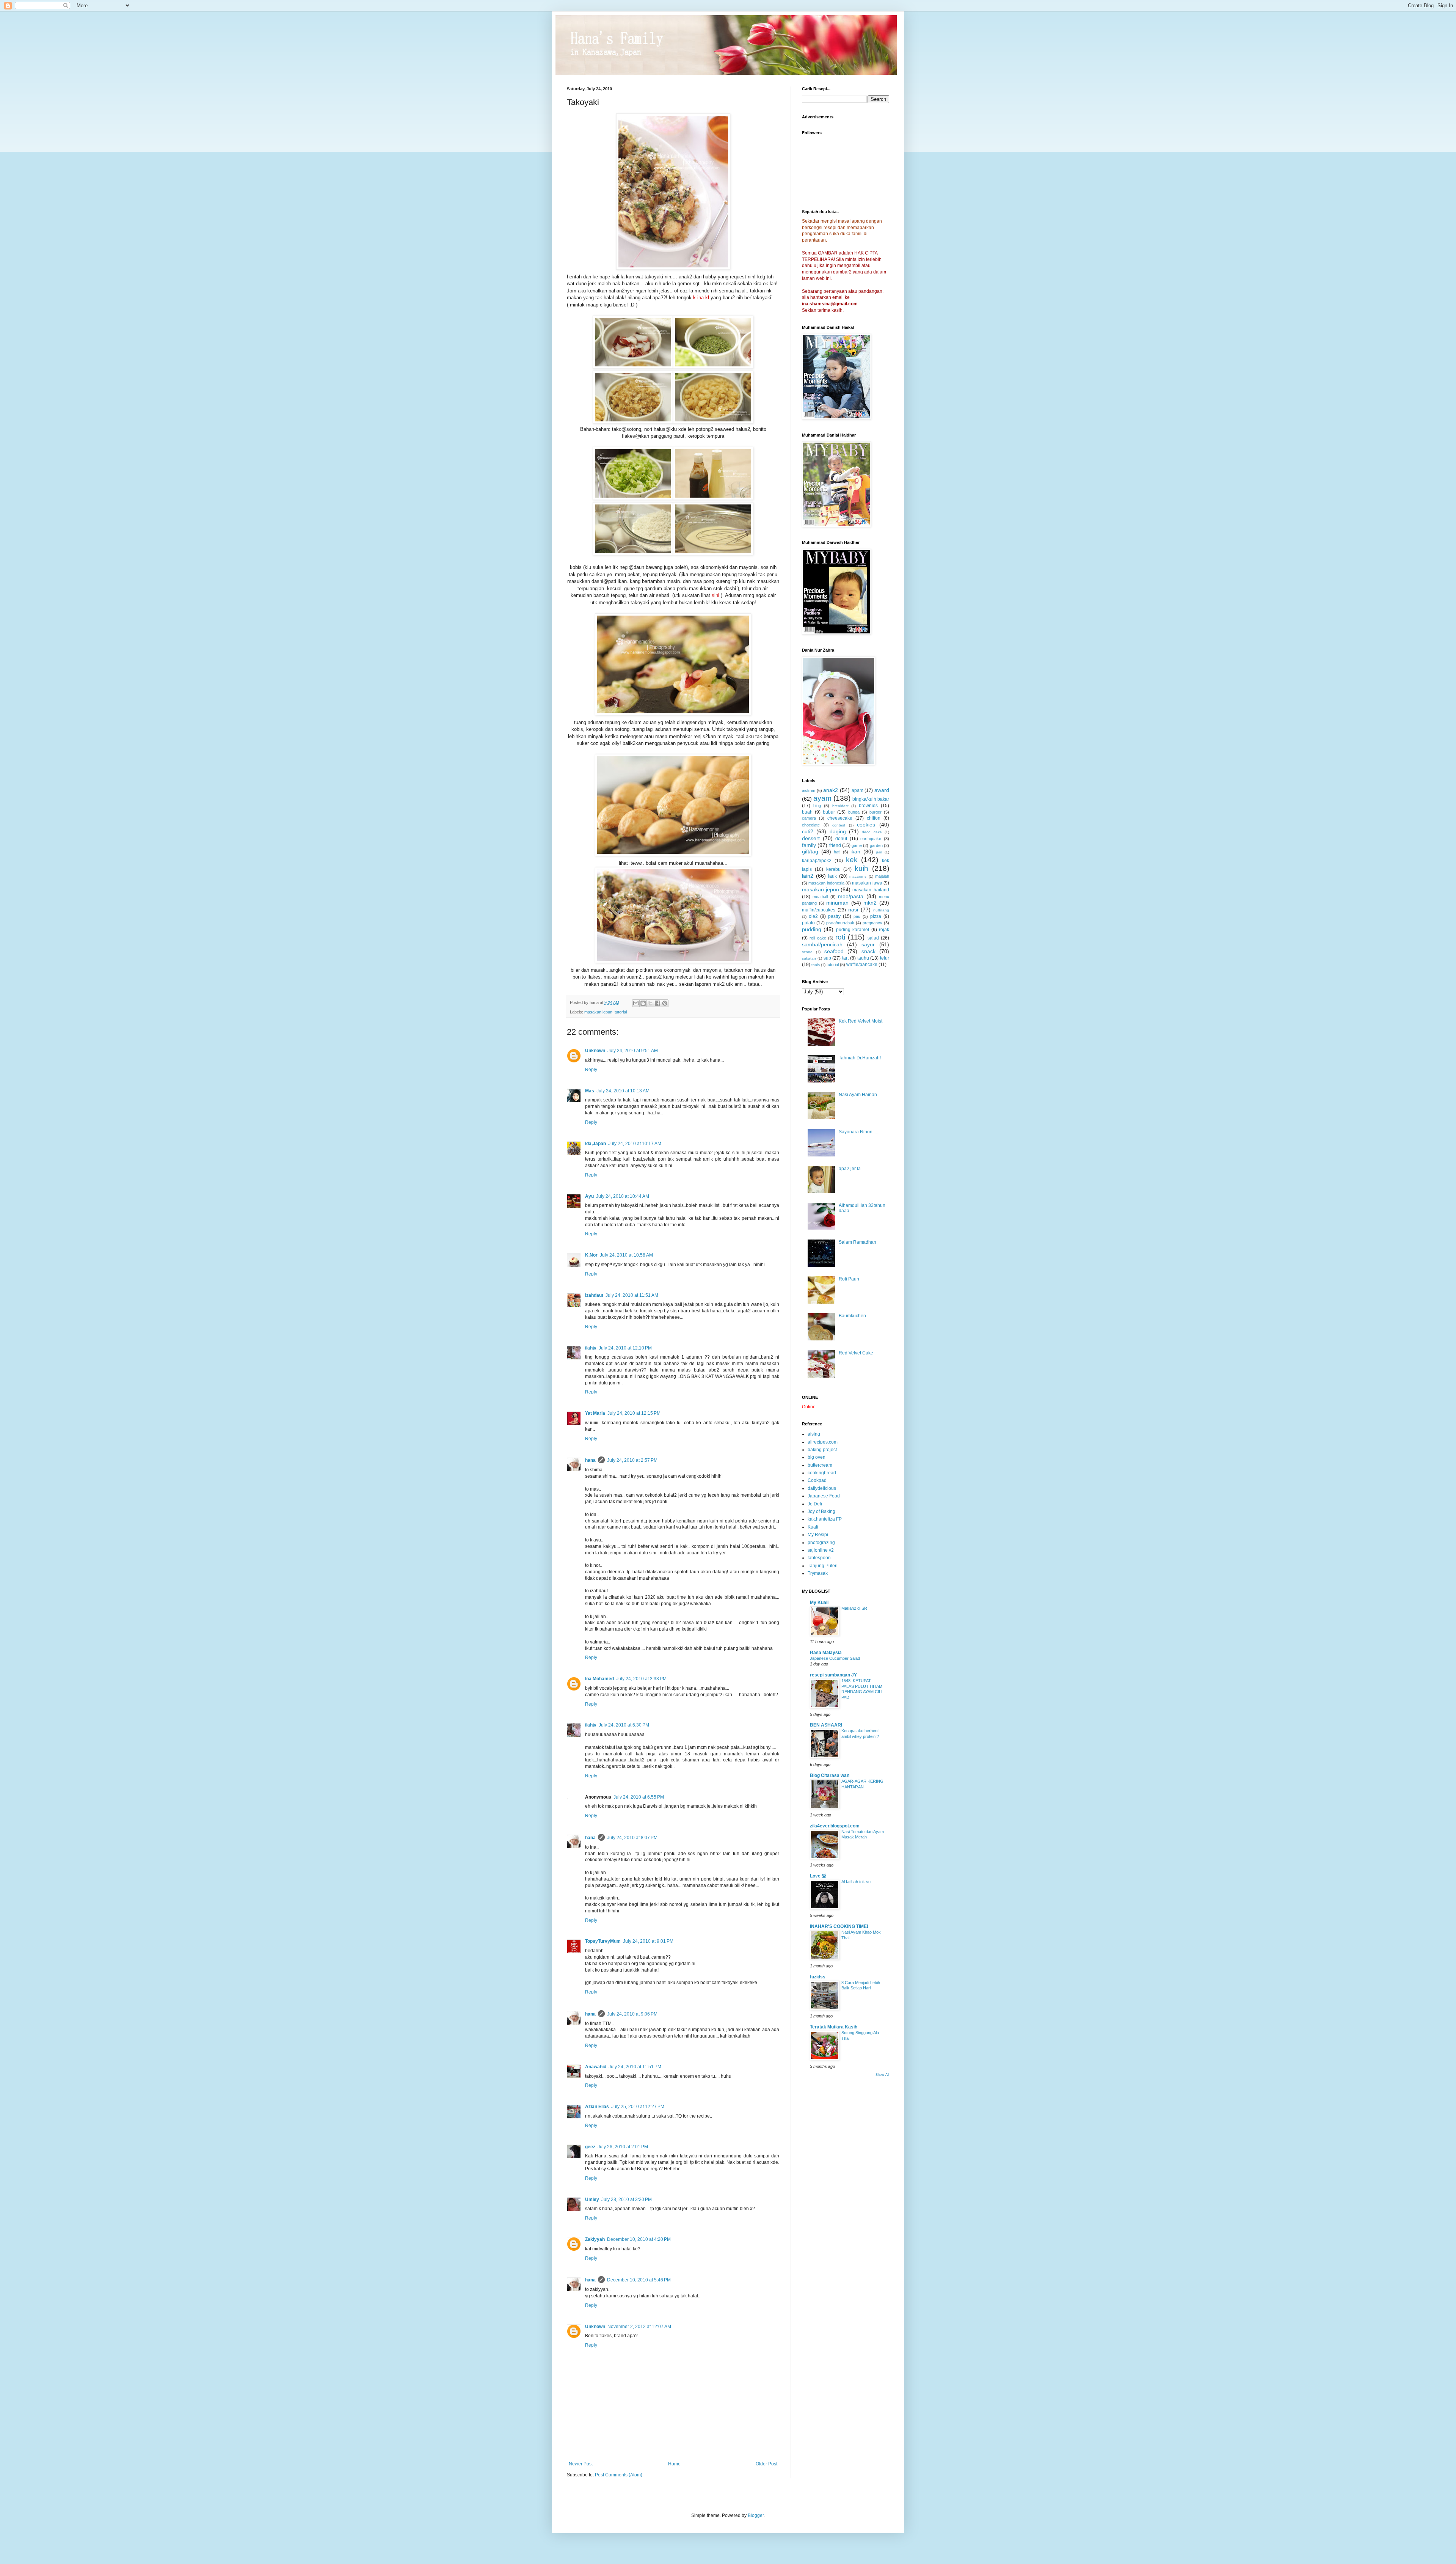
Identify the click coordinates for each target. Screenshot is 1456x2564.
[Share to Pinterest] (665, 1003)
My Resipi (818, 1535)
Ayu (589, 1196)
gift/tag (810, 852)
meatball (820, 897)
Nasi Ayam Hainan (858, 1095)
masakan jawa (867, 883)
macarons (858, 876)
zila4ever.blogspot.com (835, 1826)
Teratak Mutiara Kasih (834, 2027)
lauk (832, 876)
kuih (861, 868)
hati (837, 852)
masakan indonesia (826, 883)
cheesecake (840, 818)
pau (857, 916)
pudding (812, 929)
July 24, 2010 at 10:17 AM (635, 1144)
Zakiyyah (595, 2239)
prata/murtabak (840, 923)
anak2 (831, 790)
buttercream (820, 1465)
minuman (837, 903)
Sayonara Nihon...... (859, 1132)
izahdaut (594, 1295)
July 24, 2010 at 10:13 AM (623, 1091)
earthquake (871, 839)
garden (876, 845)
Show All (882, 2075)
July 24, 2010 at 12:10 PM (625, 1348)
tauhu (863, 958)
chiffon (874, 818)
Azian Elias (597, 2107)
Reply (591, 1070)
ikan (855, 852)
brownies (868, 806)
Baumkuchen (852, 1316)
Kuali (813, 1527)
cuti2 (808, 831)
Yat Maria (595, 1413)
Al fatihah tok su (856, 1882)
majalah (882, 876)
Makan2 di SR (854, 1608)
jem (879, 852)
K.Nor (591, 1255)
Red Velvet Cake (856, 1353)
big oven (817, 1457)
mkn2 (870, 903)
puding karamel (853, 930)
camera (809, 818)
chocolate (811, 825)
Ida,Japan (595, 1144)
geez (590, 2147)
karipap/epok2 (817, 861)
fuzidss (818, 1977)
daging (838, 831)
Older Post (766, 2464)
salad (873, 938)
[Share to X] (650, 1003)
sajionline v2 (821, 1550)
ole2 (813, 916)
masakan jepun (598, 1012)
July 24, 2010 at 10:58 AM (626, 1255)
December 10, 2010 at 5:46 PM (639, 2280)
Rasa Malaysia (826, 1653)
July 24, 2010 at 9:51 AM (633, 1051)
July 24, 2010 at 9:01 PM (648, 1941)
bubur (829, 812)
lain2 (808, 876)
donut (841, 839)
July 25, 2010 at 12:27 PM (638, 2107)
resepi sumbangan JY (833, 1675)
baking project (822, 1450)
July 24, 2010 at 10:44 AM (623, 1196)
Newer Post (581, 2464)
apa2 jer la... (851, 1169)
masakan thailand (871, 890)
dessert (811, 838)
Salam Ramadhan (857, 1242)
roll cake (818, 938)
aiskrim (809, 790)
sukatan (809, 958)
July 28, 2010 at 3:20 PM (627, 2200)
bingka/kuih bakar (871, 799)
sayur (868, 944)
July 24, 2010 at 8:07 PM (632, 1838)
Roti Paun (849, 1279)
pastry (834, 916)
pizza (876, 916)
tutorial (621, 1012)
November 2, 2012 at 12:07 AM (639, 2327)
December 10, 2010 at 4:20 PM (639, 2239)
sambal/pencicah (822, 944)
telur (885, 958)
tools (816, 965)
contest (839, 825)
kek (852, 860)
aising (814, 1434)
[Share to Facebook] (657, 1003)
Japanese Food (824, 1496)
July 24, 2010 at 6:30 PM (624, 1725)
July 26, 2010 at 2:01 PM (623, 2147)
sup (827, 958)
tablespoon (819, 1558)
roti (840, 937)
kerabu (833, 869)
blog (817, 806)
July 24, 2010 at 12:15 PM (634, 1413)
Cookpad (817, 1480)
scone (807, 952)
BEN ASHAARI (826, 1725)
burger (875, 812)
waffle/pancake (862, 965)
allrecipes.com (823, 1442)
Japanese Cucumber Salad (835, 1658)
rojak (884, 930)
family (809, 845)
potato (808, 923)
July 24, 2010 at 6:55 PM (639, 1797)
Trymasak (818, 1573)
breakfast (840, 806)
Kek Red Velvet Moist (861, 1021)
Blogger (756, 2515)
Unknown (595, 1051)
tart (845, 958)
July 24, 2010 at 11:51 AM (632, 1295)
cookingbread (822, 1473)
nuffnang (881, 910)
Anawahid (596, 2067)
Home (674, 2464)
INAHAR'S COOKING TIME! (839, 1926)
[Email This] (636, 1003)
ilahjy (591, 1348)
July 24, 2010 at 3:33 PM (641, 1679)
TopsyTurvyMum (603, 1941)
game (857, 845)
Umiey (592, 2200)
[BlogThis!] (643, 1003)
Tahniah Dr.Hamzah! (860, 1058)
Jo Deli (815, 1504)
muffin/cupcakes (819, 910)
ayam (822, 798)
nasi (853, 910)
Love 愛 (818, 1876)
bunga (854, 812)
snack (868, 951)
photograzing (821, 1543)
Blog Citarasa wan (830, 1775)
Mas (590, 1091)
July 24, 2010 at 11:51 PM (635, 2067)
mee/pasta (851, 896)
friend (835, 845)
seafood (834, 951)
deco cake (872, 832)
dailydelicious (822, 1488)
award (882, 790)
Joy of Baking (821, 1511)
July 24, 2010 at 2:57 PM (632, 1460)
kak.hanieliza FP (825, 1519)
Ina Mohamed (599, 1679)
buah (807, 812)
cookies (866, 825)
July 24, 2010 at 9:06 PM (632, 2014)
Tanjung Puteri (823, 1566)
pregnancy (872, 923)
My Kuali (819, 1603)
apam (857, 790)
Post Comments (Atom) (619, 2475)
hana (590, 1460)
